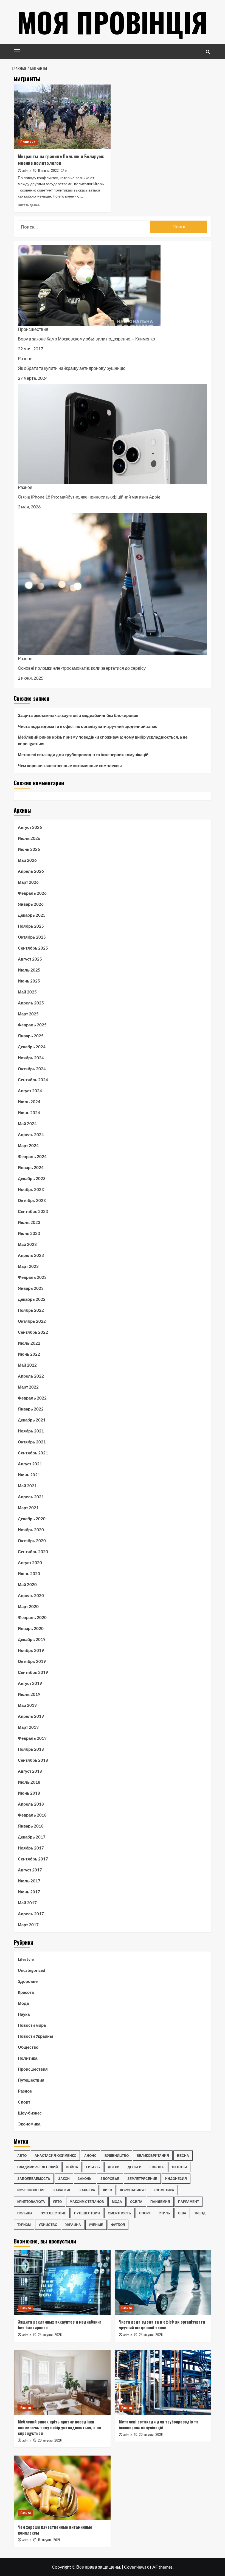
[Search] (208, 52)
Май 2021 (27, 1486)
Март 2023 (28, 1266)
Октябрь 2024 (32, 1069)
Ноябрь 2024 (31, 1058)
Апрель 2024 (31, 1134)
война (72, 2167)
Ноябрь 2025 (31, 926)
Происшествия (33, 329)
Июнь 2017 (29, 1892)
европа (157, 2167)
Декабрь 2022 (32, 1299)
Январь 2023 (31, 1288)
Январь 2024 (31, 1167)
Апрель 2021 (31, 1497)
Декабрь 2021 (32, 1420)
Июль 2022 (29, 1343)
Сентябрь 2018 (33, 1760)
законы (85, 2179)
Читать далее (29, 205)
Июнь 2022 (29, 1354)
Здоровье (28, 1981)
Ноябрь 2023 (31, 1189)
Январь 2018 (31, 1826)
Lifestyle (26, 1959)
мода (117, 2202)
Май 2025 (27, 992)
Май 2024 (27, 1124)
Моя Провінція (113, 22)
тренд (200, 2213)
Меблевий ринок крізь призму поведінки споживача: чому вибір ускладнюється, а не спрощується (103, 740)
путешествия (87, 2213)
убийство (48, 2225)
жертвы (179, 2167)
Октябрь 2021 (32, 1442)
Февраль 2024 (32, 1156)
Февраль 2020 (32, 1617)
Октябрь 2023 (32, 1200)
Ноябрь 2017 (31, 1848)
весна (183, 2156)
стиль (164, 2213)
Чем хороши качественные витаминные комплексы (70, 765)
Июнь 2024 (29, 1113)
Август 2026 (30, 827)
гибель (93, 2167)
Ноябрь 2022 (31, 1310)
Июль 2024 (29, 1102)
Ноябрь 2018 (31, 1749)
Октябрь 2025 (32, 937)
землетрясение (142, 2179)
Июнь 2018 (29, 1793)
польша (25, 2213)
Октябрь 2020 (32, 1541)
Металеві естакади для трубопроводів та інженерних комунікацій (83, 754)
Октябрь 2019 (32, 1661)
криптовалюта (31, 2202)
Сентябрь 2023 (33, 1211)
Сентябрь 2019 (33, 1672)
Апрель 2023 (31, 1255)
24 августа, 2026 (50, 2334)
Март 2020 (28, 1606)
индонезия (176, 2179)
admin (27, 171)
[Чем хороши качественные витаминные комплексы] (62, 2488)
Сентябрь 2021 (33, 1453)
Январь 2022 (31, 1409)
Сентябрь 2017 (33, 1859)
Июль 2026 (29, 838)
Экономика (29, 2124)
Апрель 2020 (31, 1595)
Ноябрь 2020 (31, 1530)
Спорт (24, 2102)
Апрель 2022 (31, 1376)
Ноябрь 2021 (31, 1431)
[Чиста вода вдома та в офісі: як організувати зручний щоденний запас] (163, 2283)
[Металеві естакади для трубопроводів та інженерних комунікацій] (163, 2382)
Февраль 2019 (32, 1738)
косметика (164, 2190)
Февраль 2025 (32, 1025)
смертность (119, 2213)
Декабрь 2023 (32, 1178)
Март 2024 (28, 1145)
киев (108, 2190)
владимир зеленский (38, 2167)
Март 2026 (28, 882)
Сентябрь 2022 (33, 1332)
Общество (28, 2047)
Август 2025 (30, 959)
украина (73, 2225)
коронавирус (133, 2190)
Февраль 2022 (32, 1398)
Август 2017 (30, 1870)
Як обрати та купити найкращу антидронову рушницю (72, 368)
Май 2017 (27, 1903)
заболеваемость (34, 2179)
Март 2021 (28, 1508)
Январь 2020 (31, 1628)
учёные (96, 2225)
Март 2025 (28, 1014)
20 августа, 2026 (50, 2440)
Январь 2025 (31, 1036)
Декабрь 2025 (32, 915)
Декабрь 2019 (32, 1639)
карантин (63, 2190)
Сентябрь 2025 (33, 948)
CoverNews (135, 2567)
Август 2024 (30, 1091)
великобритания (153, 2156)
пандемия (160, 2202)
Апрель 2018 (31, 1804)
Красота (26, 1992)
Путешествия (31, 2080)
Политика (28, 142)
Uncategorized (32, 1970)
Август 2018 (30, 1771)
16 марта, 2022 (48, 170)
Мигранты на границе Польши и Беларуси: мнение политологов (61, 160)
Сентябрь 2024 (33, 1080)
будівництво (117, 2156)
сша (182, 2213)
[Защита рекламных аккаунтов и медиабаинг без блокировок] (62, 2283)
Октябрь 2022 (32, 1321)
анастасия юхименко (55, 2156)
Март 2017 (28, 1925)
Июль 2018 (29, 1782)
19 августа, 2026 (49, 2540)
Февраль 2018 (32, 1815)
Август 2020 (30, 1563)
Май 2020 (27, 1584)
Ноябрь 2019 (31, 1650)
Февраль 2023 (32, 1277)
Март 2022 (28, 1387)
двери (114, 2167)
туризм (24, 2225)
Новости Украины (36, 2036)
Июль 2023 (29, 1222)
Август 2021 (30, 1464)
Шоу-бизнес (30, 2113)
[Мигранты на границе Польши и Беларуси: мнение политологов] (62, 117)
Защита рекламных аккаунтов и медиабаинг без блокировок (78, 715)
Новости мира (32, 2025)
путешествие (53, 2213)
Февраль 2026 (32, 893)
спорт (145, 2213)
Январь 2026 (31, 904)
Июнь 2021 (29, 1475)
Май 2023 (27, 1244)
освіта (136, 2202)
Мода (23, 2003)
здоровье (110, 2179)
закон (64, 2179)
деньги (135, 2167)
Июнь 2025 (29, 981)
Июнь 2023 (29, 1233)
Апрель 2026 (31, 871)
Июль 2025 (29, 970)
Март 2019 (28, 1727)
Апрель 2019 (31, 1716)
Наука (24, 2014)
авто (22, 2156)
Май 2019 (27, 1705)
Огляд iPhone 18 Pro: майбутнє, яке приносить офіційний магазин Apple (89, 497)
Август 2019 (30, 1683)
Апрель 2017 (31, 1914)
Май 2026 (27, 860)
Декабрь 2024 (32, 1047)
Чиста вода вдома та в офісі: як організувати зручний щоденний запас (88, 726)
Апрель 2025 (31, 1003)
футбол (118, 2225)
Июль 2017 (29, 1881)
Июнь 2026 (29, 849)
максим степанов (87, 2202)
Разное (25, 358)
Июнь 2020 (29, 1573)
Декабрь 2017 (32, 1837)
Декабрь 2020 (32, 1519)
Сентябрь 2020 (33, 1552)
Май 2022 (27, 1365)
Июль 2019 (29, 1694)
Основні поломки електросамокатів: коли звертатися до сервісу (82, 668)
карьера (87, 2190)
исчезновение (31, 2190)
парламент (189, 2202)
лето (57, 2202)
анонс (90, 2156)
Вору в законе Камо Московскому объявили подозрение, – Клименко (86, 339)
